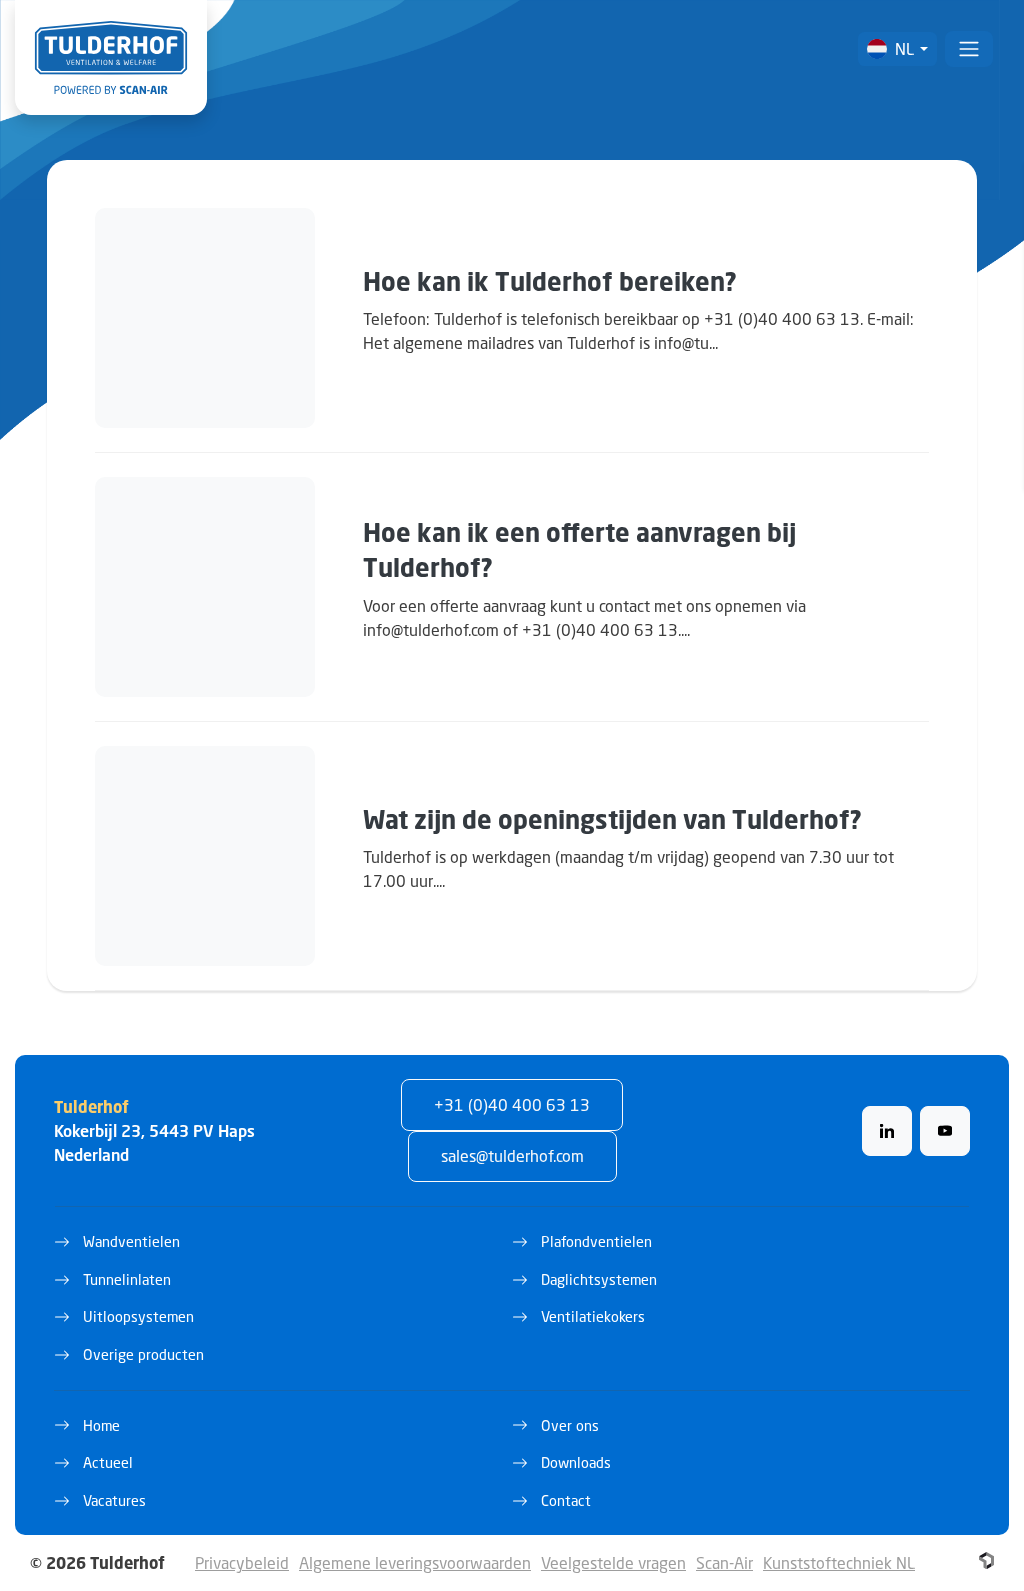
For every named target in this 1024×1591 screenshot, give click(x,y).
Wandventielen (131, 1241)
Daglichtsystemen (599, 1279)
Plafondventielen (596, 1241)
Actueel (108, 1462)
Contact (566, 1500)
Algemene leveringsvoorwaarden (415, 1562)
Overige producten (143, 1354)
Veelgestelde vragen (613, 1562)
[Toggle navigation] (969, 49)
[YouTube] (945, 1131)
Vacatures (114, 1500)
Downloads (576, 1462)
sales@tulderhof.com (512, 1155)
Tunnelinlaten (127, 1279)
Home (101, 1425)
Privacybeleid (242, 1562)
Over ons (570, 1425)
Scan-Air (724, 1562)
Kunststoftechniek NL (839, 1562)
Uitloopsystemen (138, 1316)
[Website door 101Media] (986, 1560)
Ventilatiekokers (593, 1316)
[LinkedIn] (887, 1131)
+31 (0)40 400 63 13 (512, 1104)
